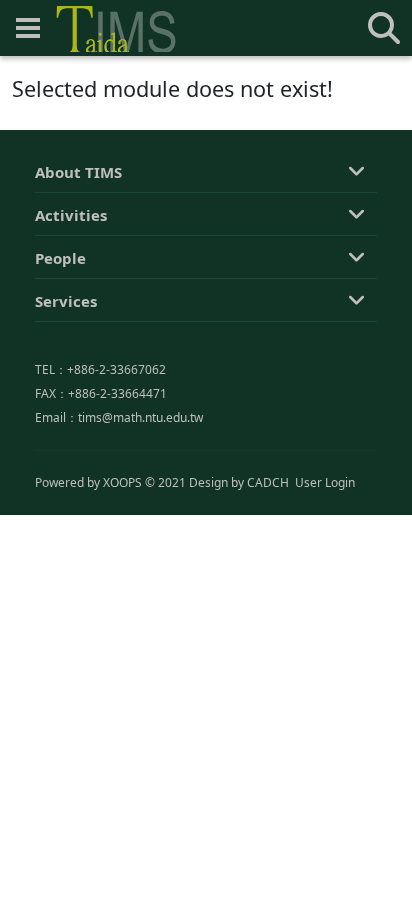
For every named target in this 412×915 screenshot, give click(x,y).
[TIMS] (116, 29)
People (60, 258)
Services (66, 301)
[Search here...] (384, 28)
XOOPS (122, 482)
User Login (325, 482)
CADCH (268, 482)
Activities (71, 215)
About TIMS (78, 172)
